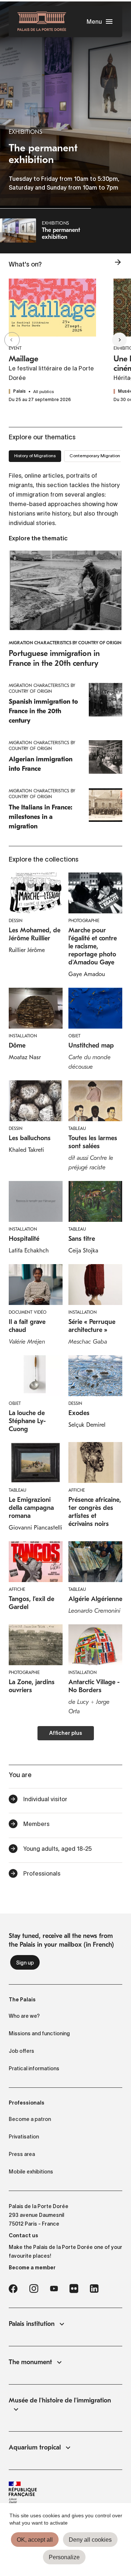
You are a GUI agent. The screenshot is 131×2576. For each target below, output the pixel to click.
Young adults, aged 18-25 (57, 1849)
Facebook (13, 2289)
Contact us (23, 2235)
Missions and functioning (39, 2033)
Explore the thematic (38, 539)
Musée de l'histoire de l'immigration (60, 2400)
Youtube (54, 2289)
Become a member (32, 2268)
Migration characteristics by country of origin (65, 643)
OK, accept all (35, 2540)
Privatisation (24, 2137)
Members (36, 1824)
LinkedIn (94, 2289)
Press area (22, 2154)
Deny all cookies (90, 2540)
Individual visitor (45, 1799)
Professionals (42, 1873)
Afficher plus (66, 1734)
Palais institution (32, 2324)
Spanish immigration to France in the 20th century (43, 711)
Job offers (21, 2051)
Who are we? (24, 2016)
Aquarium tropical (35, 2447)
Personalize (64, 2557)
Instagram (34, 2289)
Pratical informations (34, 2068)
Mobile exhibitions (31, 2172)
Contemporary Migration (95, 456)
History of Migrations (35, 456)
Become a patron (30, 2119)
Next (118, 340)
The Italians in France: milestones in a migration (41, 817)
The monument (30, 2362)
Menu (94, 22)
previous (13, 340)
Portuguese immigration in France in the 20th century (54, 658)
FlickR (74, 2289)
